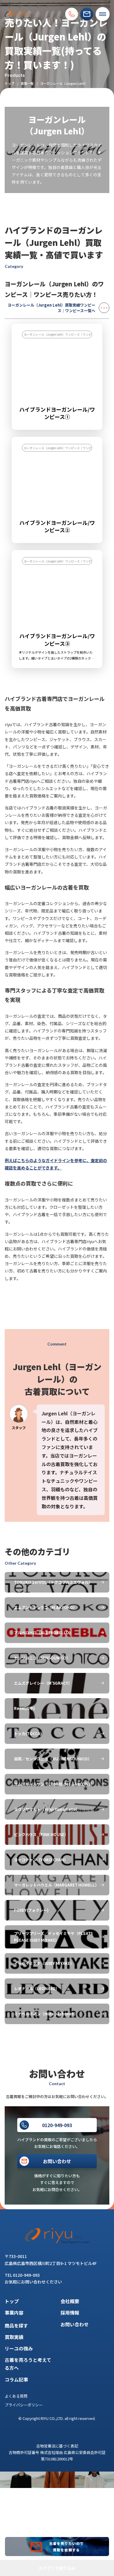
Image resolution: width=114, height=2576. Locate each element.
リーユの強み (19, 2348)
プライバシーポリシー (24, 2405)
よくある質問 (16, 2396)
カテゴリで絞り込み (57, 2568)
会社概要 (70, 2301)
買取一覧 (27, 83)
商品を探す (16, 2325)
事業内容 (14, 2313)
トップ (9, 83)
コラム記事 (16, 2379)
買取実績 (14, 2337)
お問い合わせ (75, 2324)
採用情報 (70, 2313)
